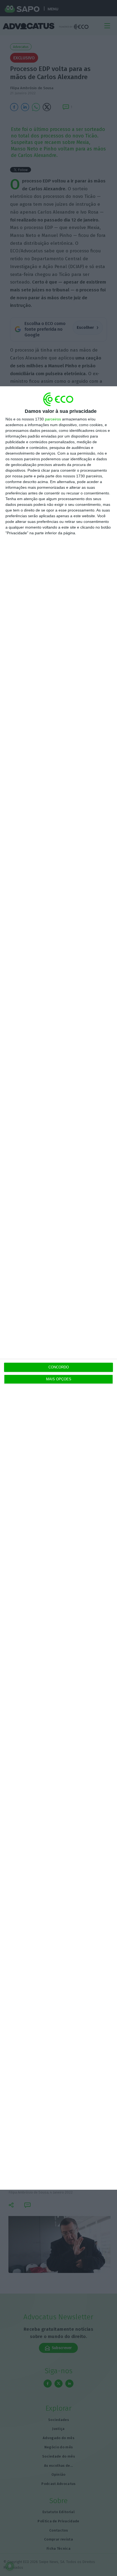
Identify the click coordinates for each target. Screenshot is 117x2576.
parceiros (53, 419)
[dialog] (59, 1288)
